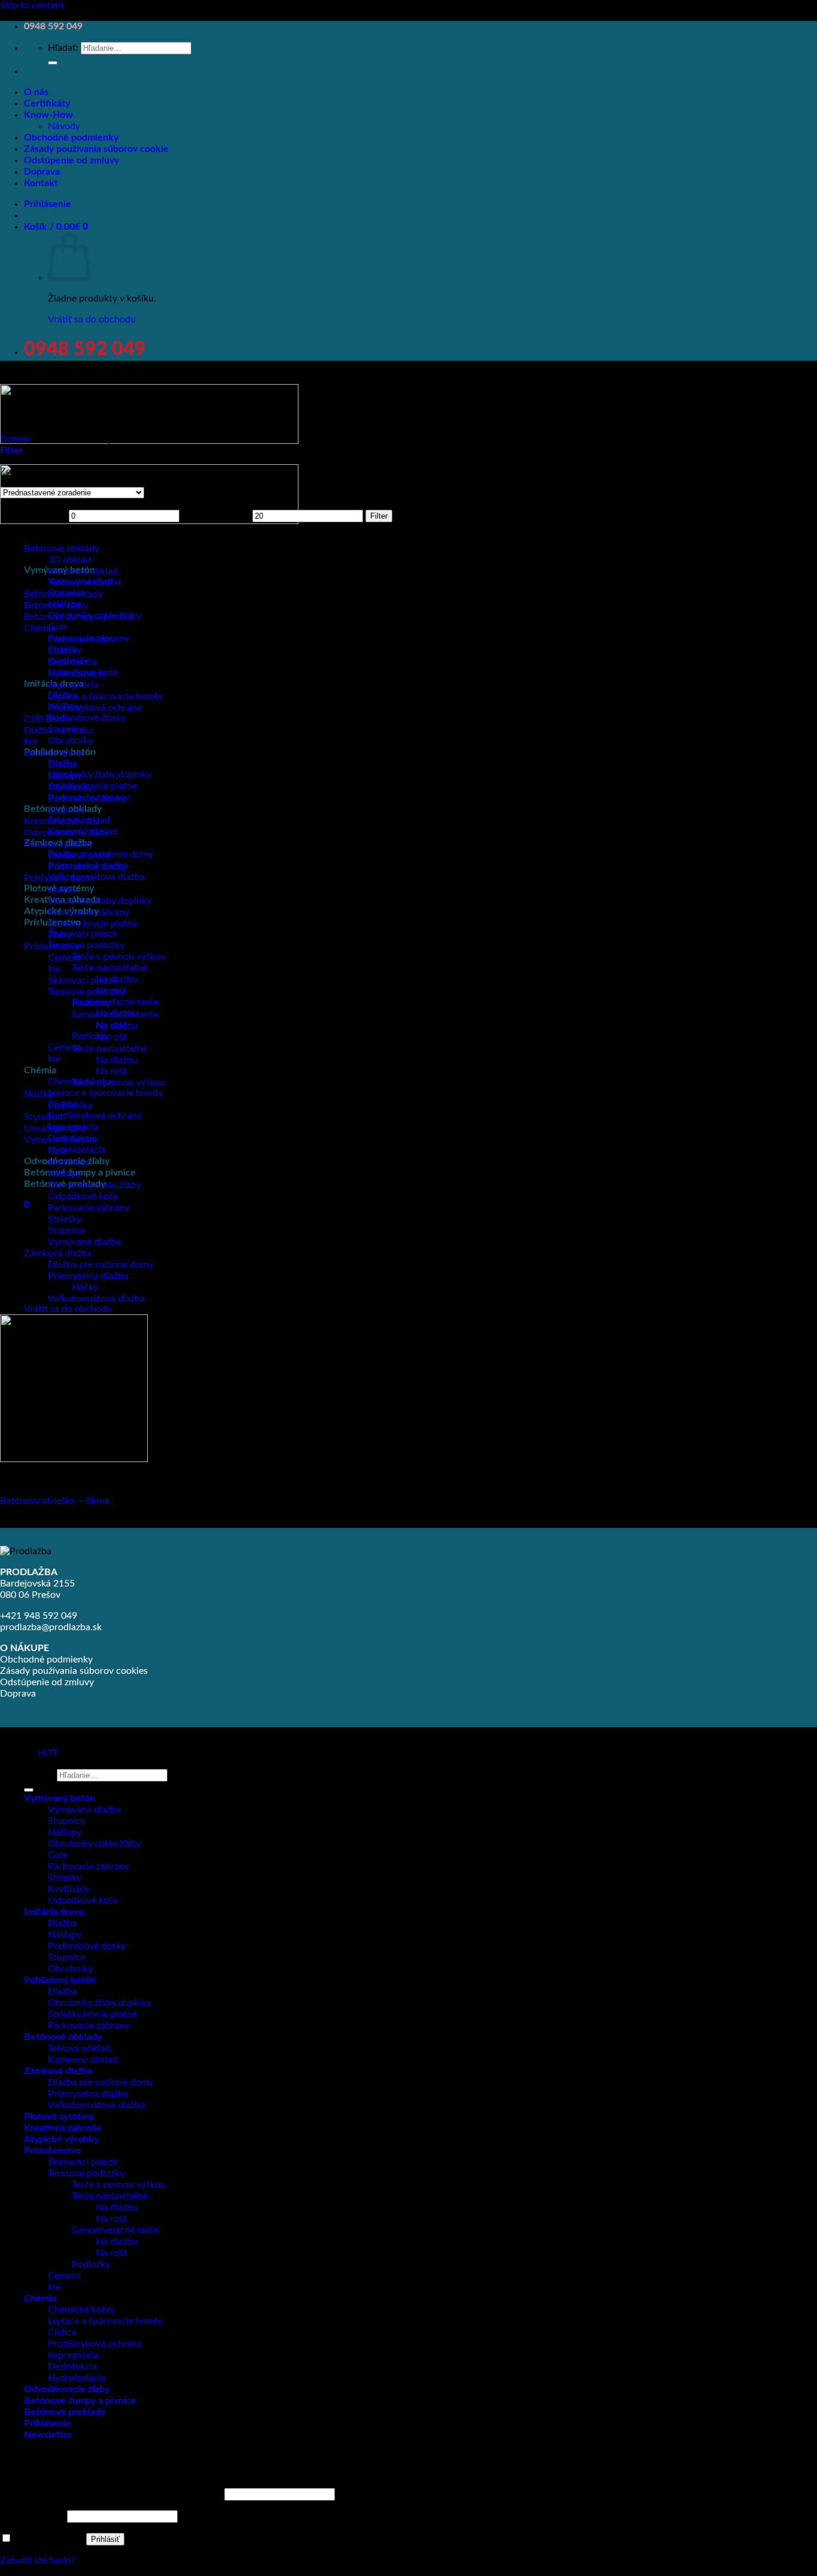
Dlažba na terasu (59, 730)
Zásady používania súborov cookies (74, 1671)
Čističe (62, 651)
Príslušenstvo (52, 946)
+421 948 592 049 (39, 1616)
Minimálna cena (33, 516)
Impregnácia (73, 685)
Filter (379, 516)
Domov (15, 439)
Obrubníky (70, 741)
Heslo (32, 2516)
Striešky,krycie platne (92, 924)
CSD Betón (47, 719)
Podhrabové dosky (87, 718)
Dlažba (62, 765)
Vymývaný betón (59, 1140)
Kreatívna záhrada (62, 821)
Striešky (65, 1219)
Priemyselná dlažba (88, 1276)
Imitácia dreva (53, 753)
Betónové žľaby (56, 605)
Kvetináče (68, 1162)
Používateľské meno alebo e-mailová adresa (111, 2494)
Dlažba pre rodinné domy (100, 1265)
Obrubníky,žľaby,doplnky (100, 775)
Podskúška (70, 1106)
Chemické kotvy (81, 640)
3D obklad (69, 560)
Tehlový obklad (79, 583)
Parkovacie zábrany (89, 912)
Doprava (42, 172)
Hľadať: (63, 48)
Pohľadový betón (60, 878)
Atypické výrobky (61, 2139)
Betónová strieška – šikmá (54, 1501)
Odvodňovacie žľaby (66, 833)
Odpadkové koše (83, 1196)
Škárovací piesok (83, 934)
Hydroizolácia (77, 1150)
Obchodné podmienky (71, 138)
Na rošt (111, 1037)
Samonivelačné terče (115, 1002)
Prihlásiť (105, 2539)
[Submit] (53, 63)
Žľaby (60, 935)
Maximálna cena (216, 516)
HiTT (48, 1753)
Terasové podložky (86, 945)
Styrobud (43, 1117)
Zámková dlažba (58, 2071)
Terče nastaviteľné (109, 968)
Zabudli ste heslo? (38, 2560)
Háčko (85, 1287)
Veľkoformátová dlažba (96, 877)
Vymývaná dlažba (84, 1242)
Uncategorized (54, 1128)
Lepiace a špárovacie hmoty (105, 1093)
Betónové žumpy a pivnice (79, 617)
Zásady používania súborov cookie (96, 149)
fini (31, 742)
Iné (54, 1059)
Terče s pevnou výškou (119, 957)
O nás (36, 92)
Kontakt (41, 183)
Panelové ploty (79, 855)
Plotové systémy (58, 844)
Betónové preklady (63, 594)
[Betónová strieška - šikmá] (74, 1459)
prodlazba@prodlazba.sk (51, 1627)
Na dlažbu (117, 1026)
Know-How (48, 115)
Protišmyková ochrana (95, 1116)
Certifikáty (47, 103)
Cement (64, 958)
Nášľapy (65, 776)
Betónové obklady (62, 549)
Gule (58, 627)
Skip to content (32, 5)
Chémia (40, 1070)
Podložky (91, 1036)
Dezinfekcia (72, 662)
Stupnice (66, 810)
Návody (64, 126)
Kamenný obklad (83, 571)
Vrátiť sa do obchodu (92, 319)
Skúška (39, 1094)
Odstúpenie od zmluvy (71, 160)
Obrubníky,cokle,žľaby (94, 1185)
